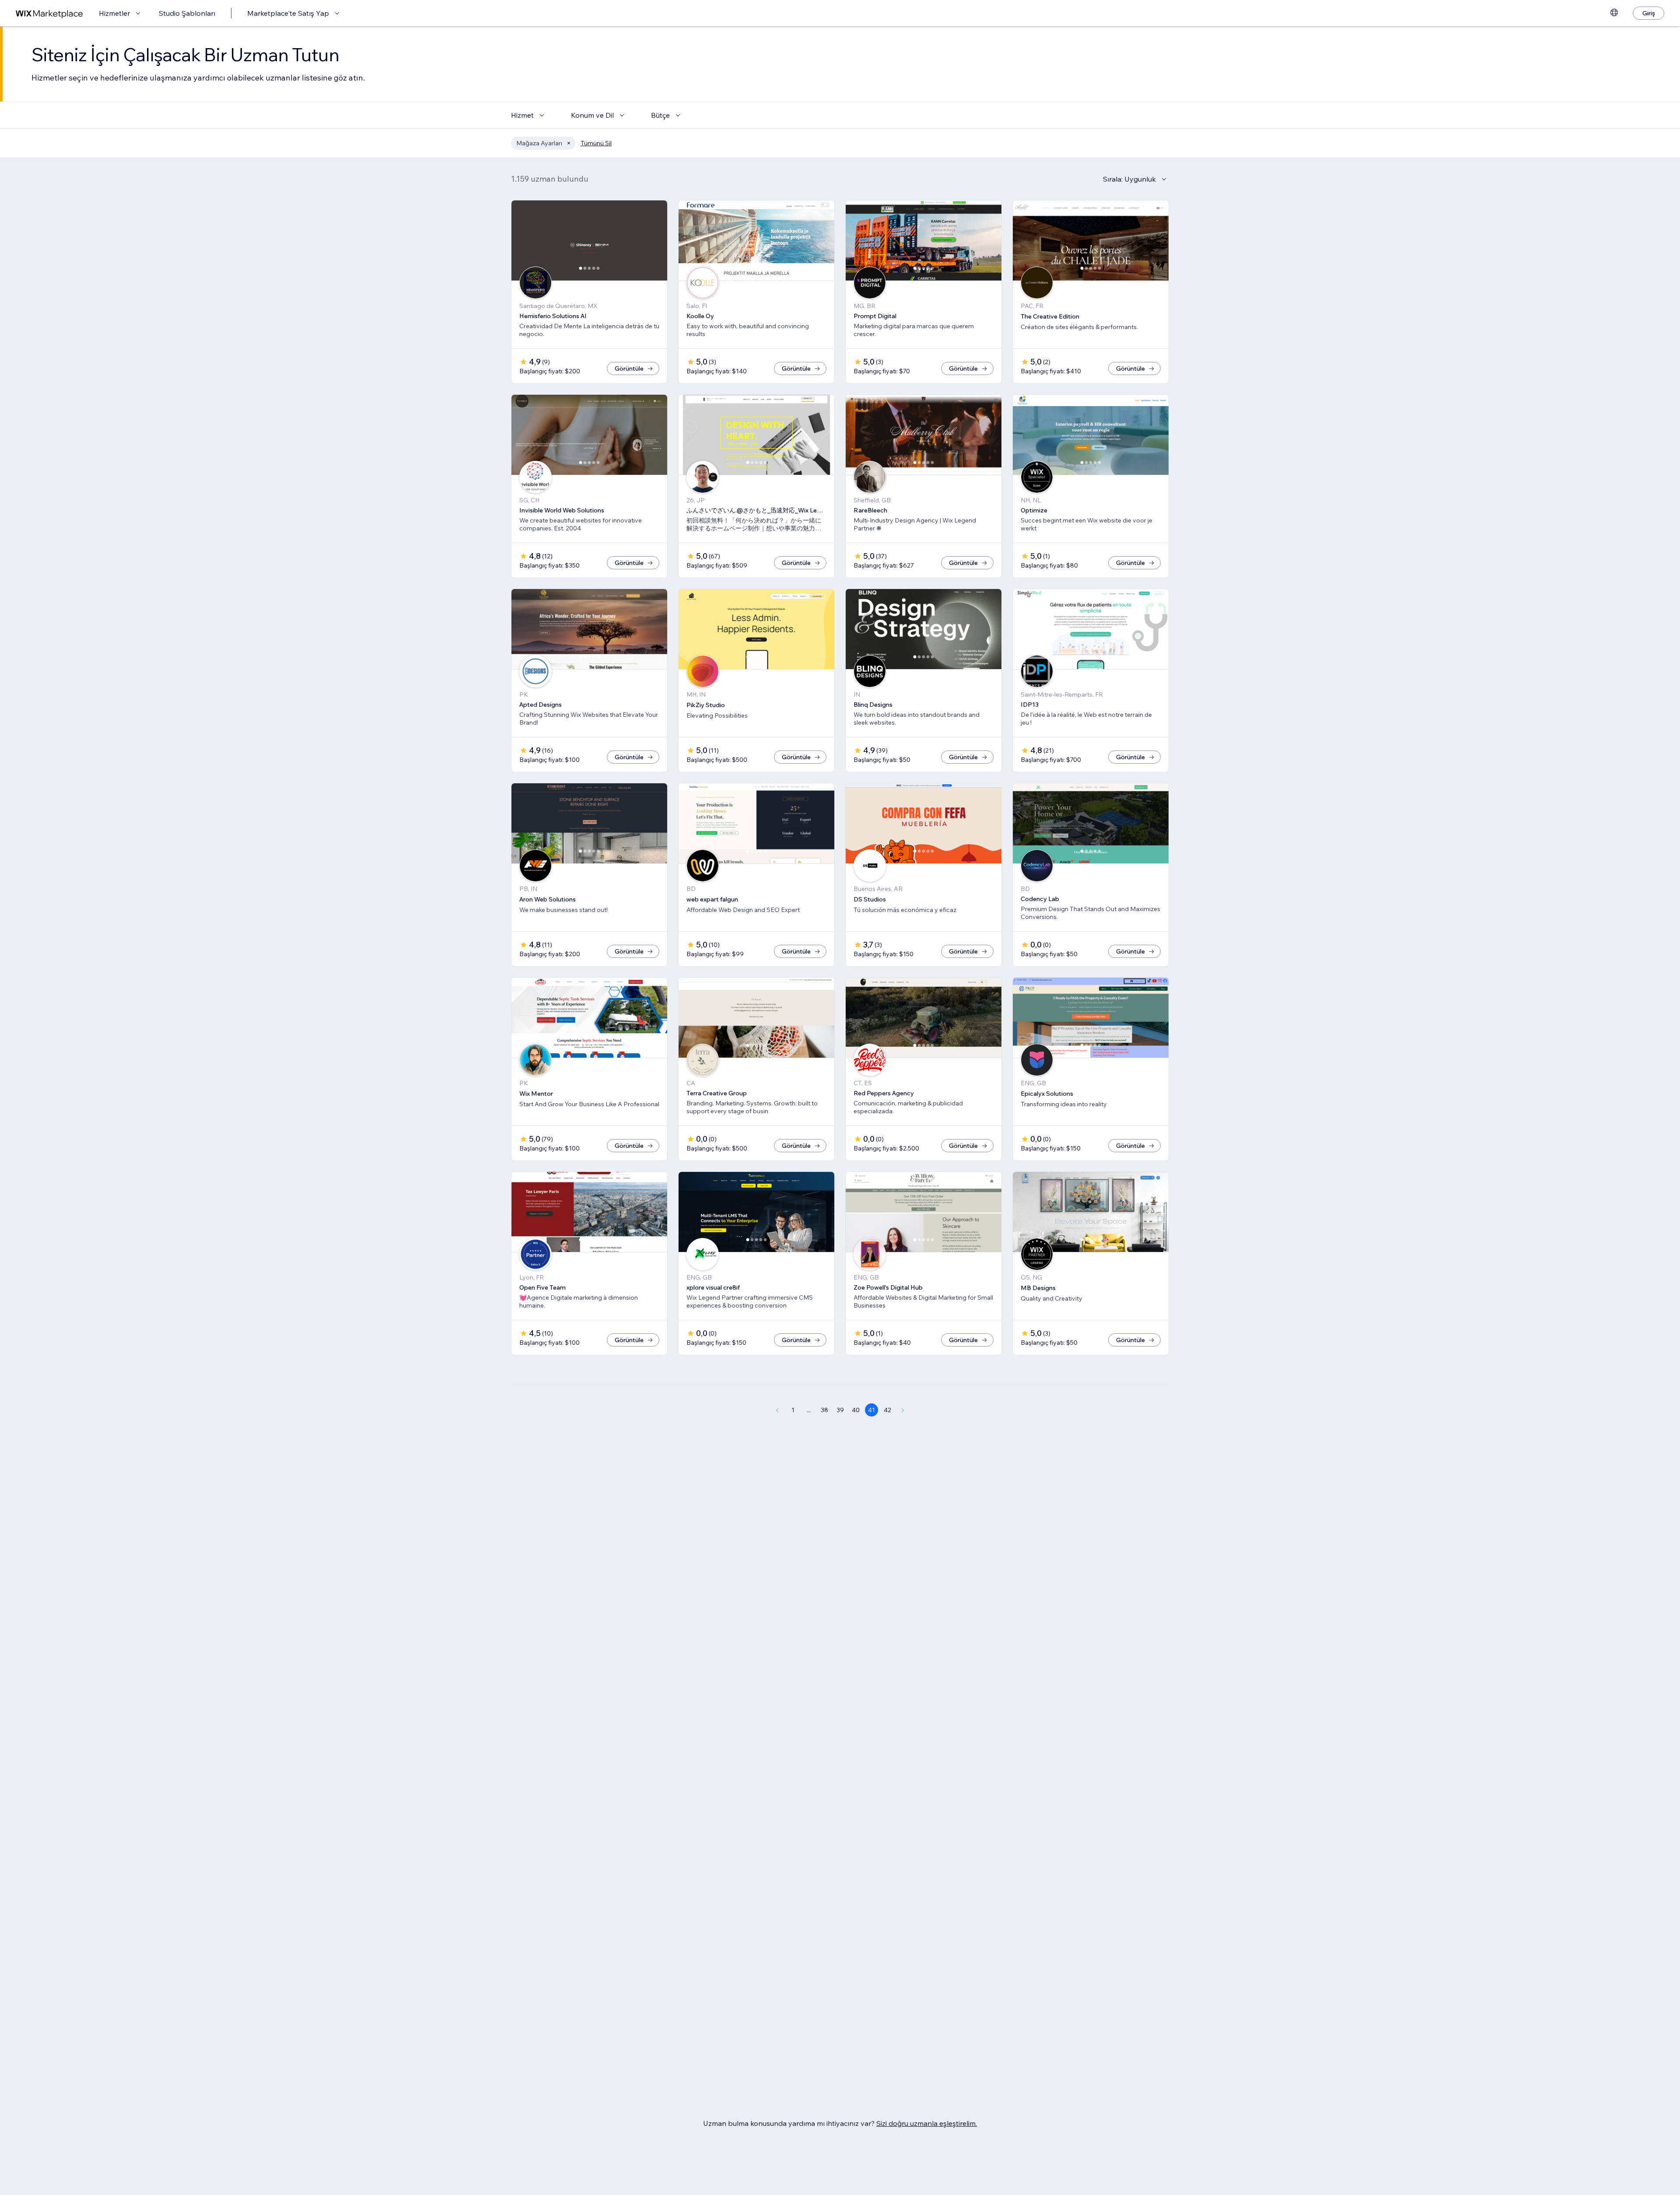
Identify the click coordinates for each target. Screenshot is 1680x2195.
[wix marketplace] (49, 13)
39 (840, 1410)
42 (887, 1410)
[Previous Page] (777, 1410)
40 (856, 1410)
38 (824, 1410)
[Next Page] (903, 1410)
